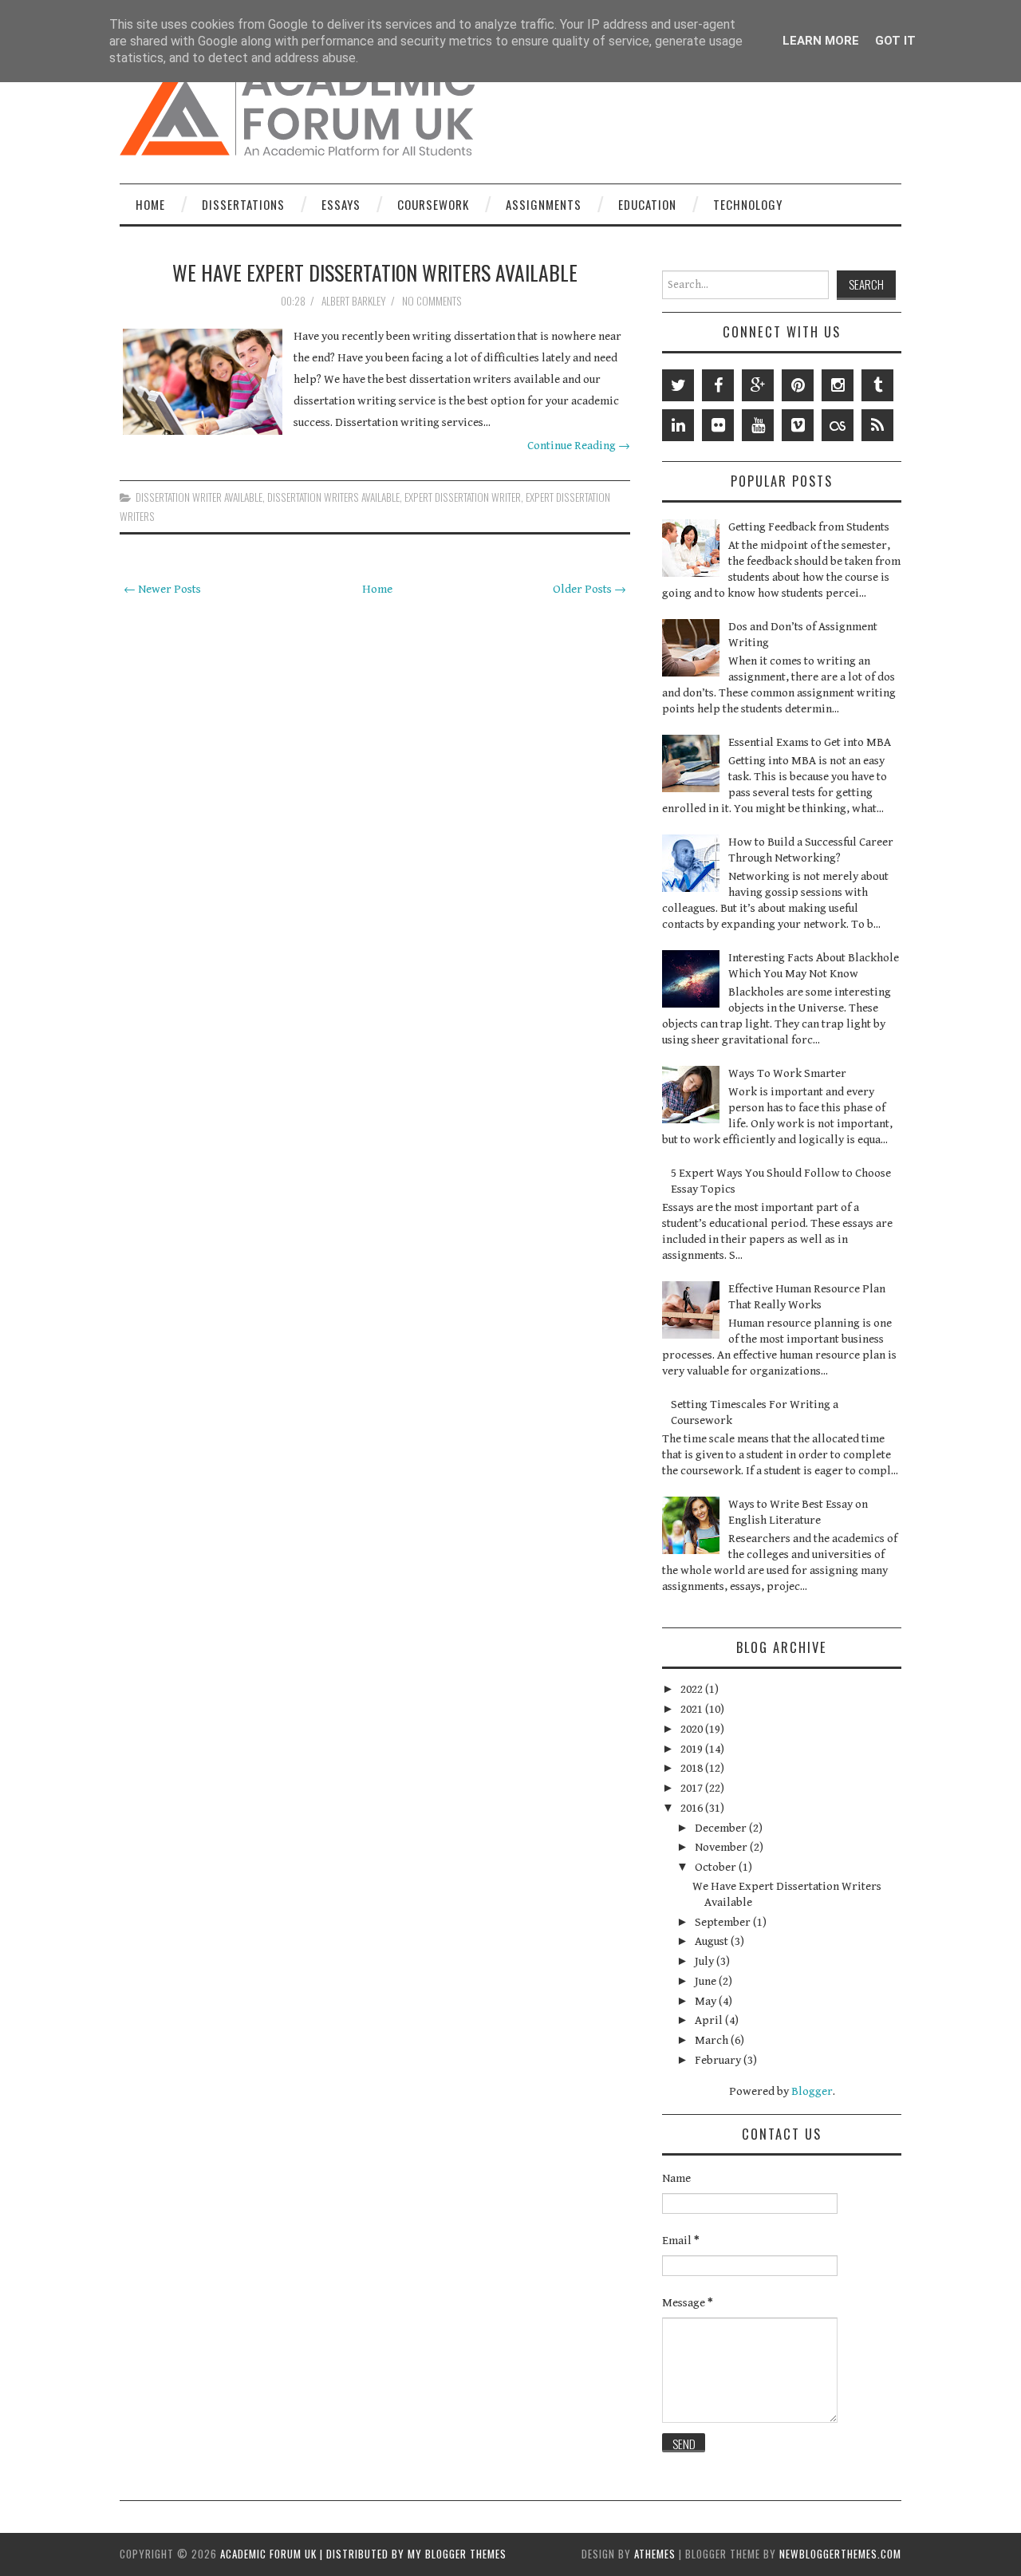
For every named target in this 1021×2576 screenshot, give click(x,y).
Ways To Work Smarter (787, 1073)
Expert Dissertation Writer (463, 497)
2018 (693, 1768)
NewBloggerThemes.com (840, 2554)
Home (150, 204)
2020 (693, 1729)
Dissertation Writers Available (333, 497)
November (722, 1847)
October (717, 1867)
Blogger (812, 2091)
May (707, 2001)
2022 (693, 1689)
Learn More (821, 41)
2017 (693, 1788)
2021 (693, 1709)
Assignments (544, 204)
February (719, 2060)
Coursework (433, 204)
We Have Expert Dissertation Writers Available (375, 272)
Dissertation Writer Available (199, 497)
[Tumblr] (877, 385)
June (707, 1981)
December (722, 1828)
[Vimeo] (798, 425)
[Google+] (758, 385)
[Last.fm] (838, 425)
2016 (693, 1808)
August (713, 1941)
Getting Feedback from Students (809, 527)
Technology (748, 204)
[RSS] (877, 425)
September (724, 1922)
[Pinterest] (798, 385)
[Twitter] (678, 385)
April (710, 2020)
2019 (693, 1749)
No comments (433, 301)
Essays (341, 204)
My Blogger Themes (457, 2554)
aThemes (655, 2554)
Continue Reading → (579, 446)
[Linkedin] (678, 425)
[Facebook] (718, 385)
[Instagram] (838, 385)
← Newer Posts (162, 589)
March (713, 2040)
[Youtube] (758, 425)
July (706, 1961)
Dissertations (243, 204)
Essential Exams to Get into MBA (810, 742)
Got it (895, 41)
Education (647, 204)
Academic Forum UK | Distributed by (314, 2554)
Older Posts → (589, 589)
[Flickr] (718, 425)
